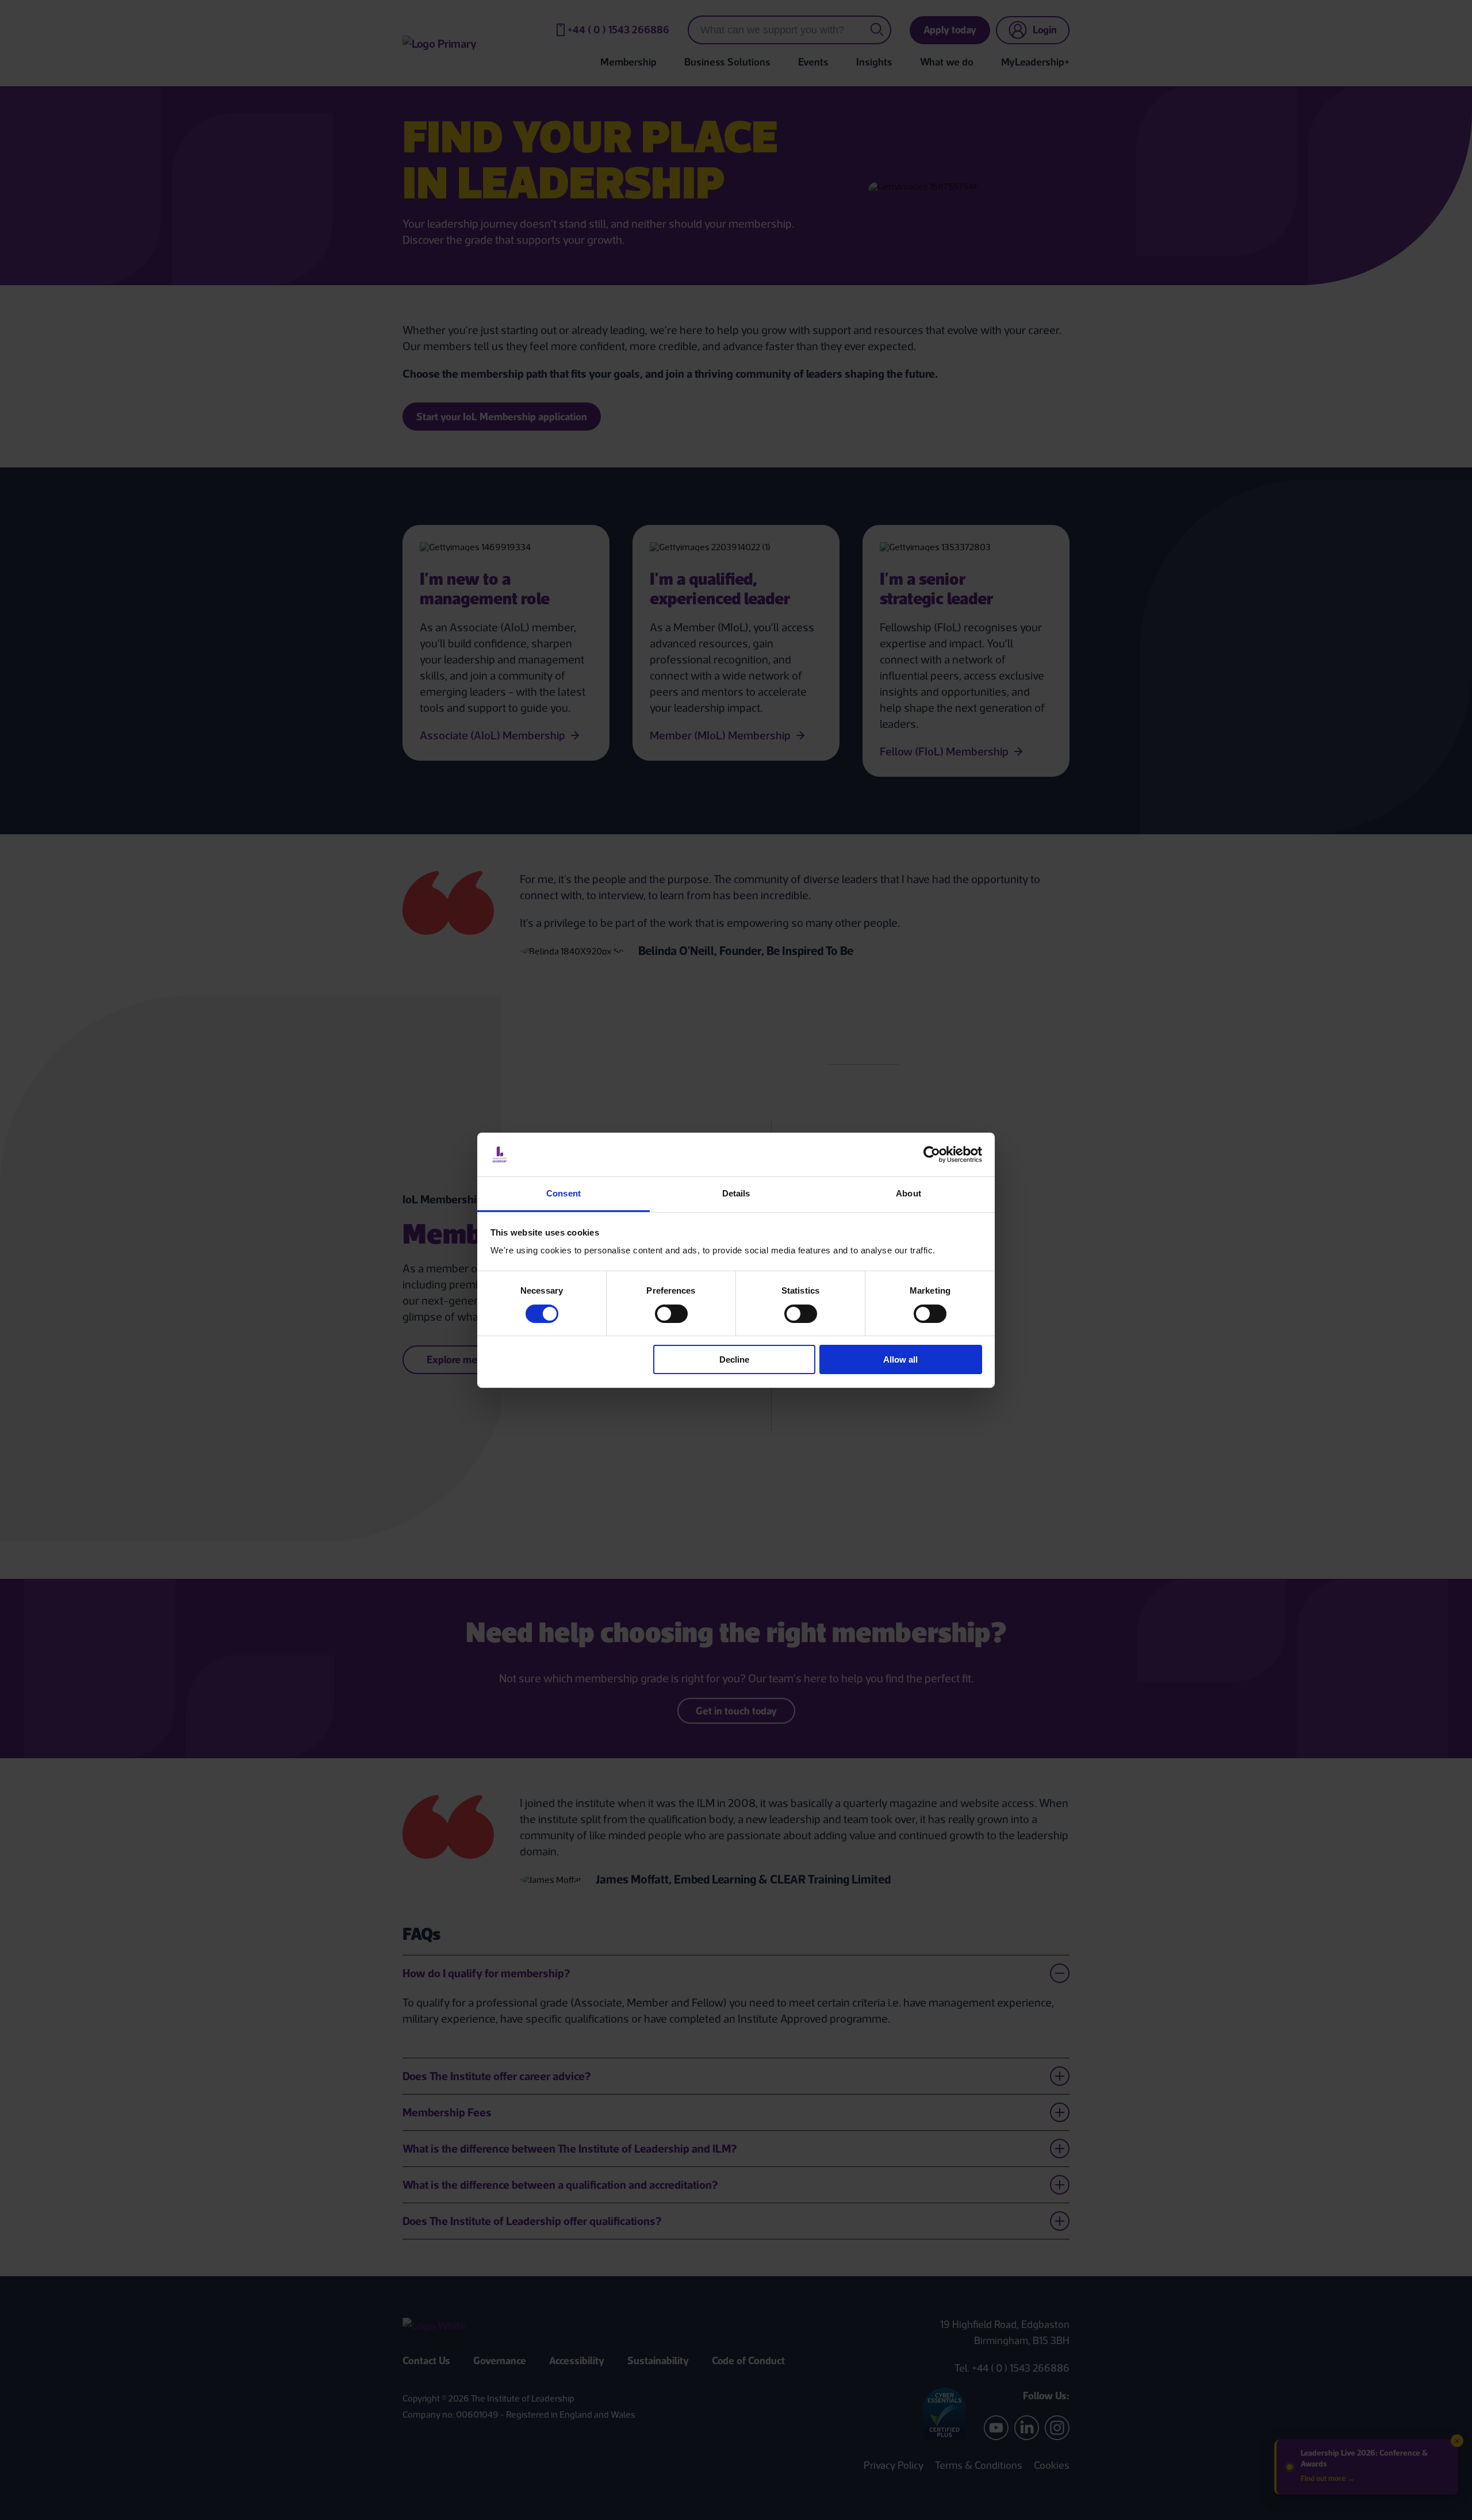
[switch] (671, 1314)
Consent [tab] (563, 1193)
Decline (734, 1359)
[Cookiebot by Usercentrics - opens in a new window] (932, 1154)
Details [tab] (736, 1193)
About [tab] (908, 1193)
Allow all (900, 1359)
